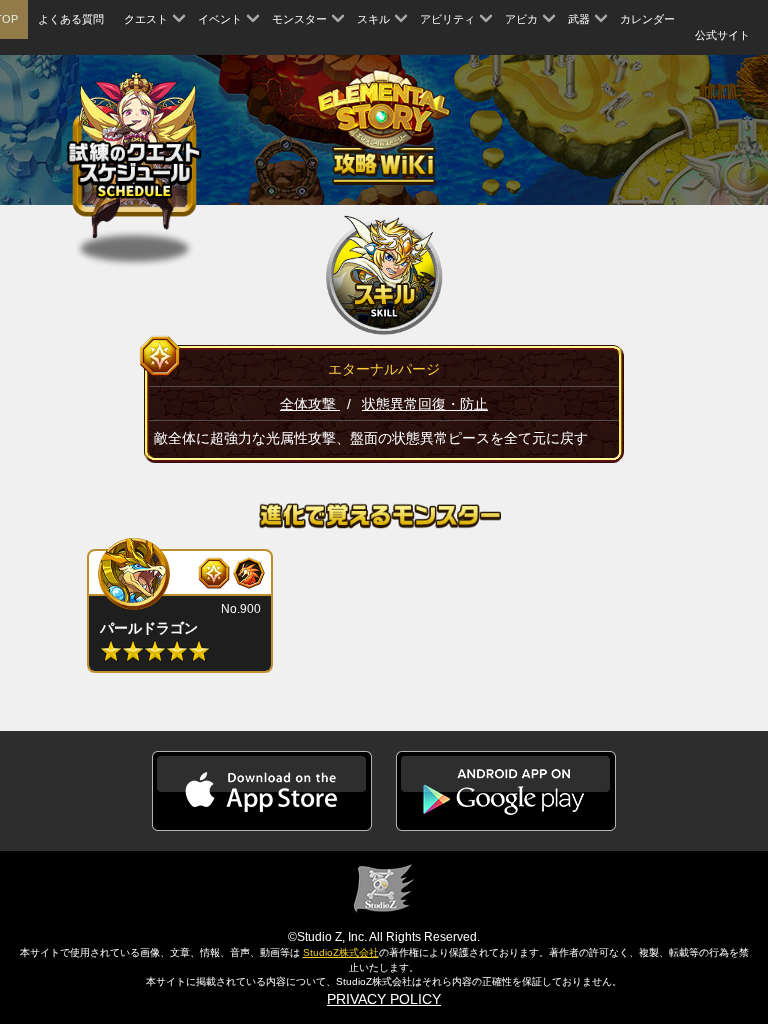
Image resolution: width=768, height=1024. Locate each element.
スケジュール (134, 156)
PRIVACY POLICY (384, 999)
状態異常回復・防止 (425, 404)
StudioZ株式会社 (341, 952)
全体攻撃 (310, 404)
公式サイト (722, 35)
